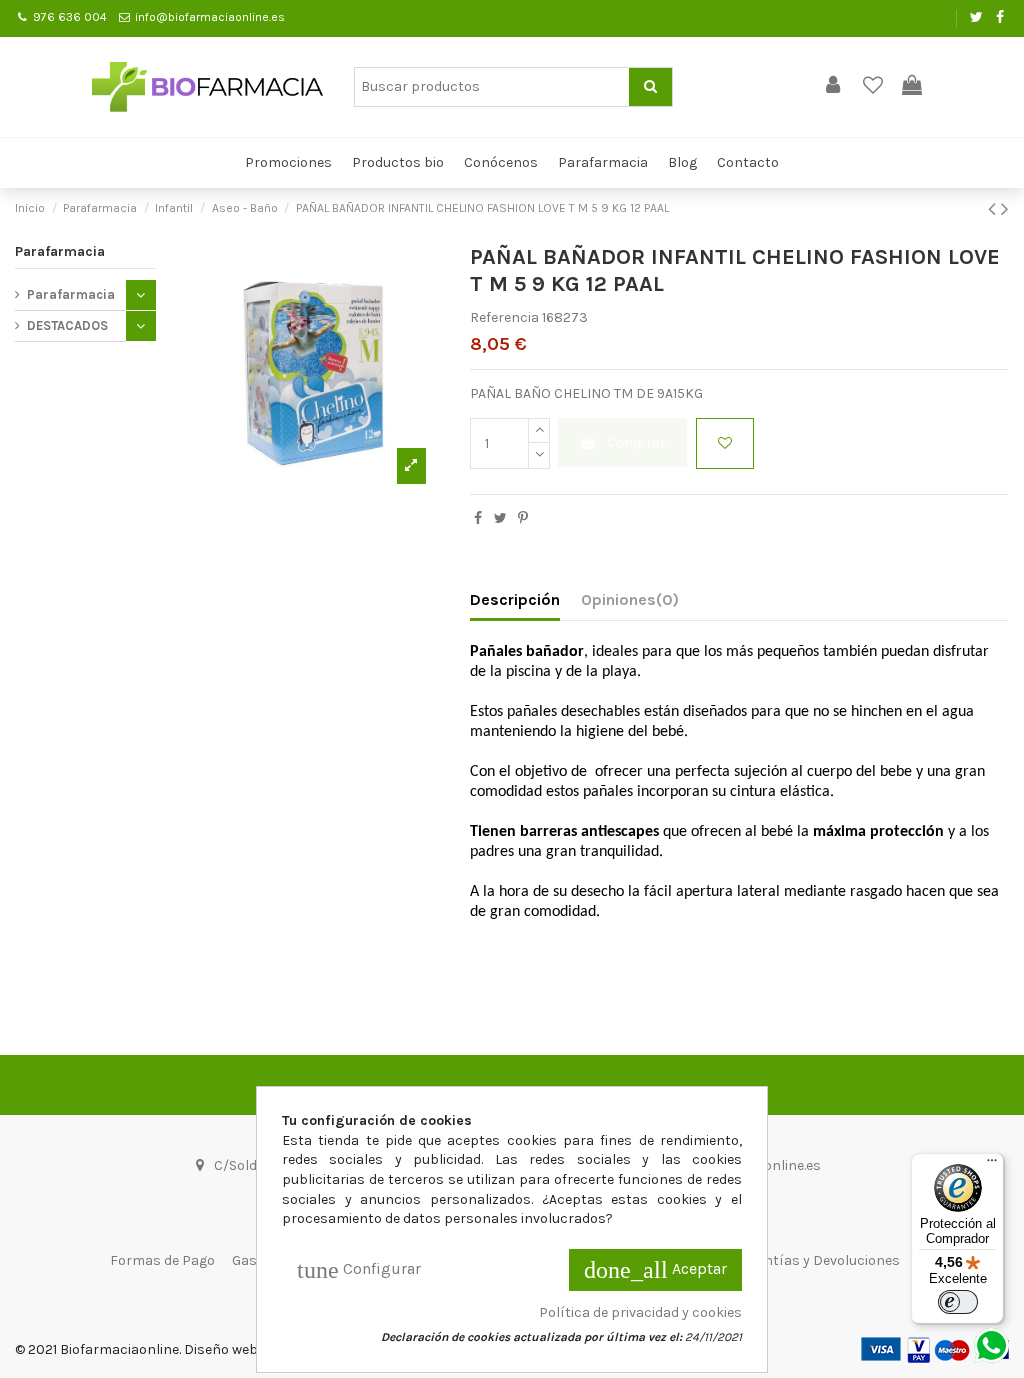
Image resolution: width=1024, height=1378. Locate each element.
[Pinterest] (523, 518)
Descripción (515, 599)
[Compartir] (478, 518)
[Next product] (1005, 209)
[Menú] (992, 1165)
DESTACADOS (67, 325)
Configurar (359, 1270)
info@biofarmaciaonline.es (210, 17)
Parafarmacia (60, 251)
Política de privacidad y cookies (640, 1312)
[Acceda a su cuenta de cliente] (833, 86)
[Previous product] (994, 209)
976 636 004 (70, 17)
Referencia (504, 317)
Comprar (636, 442)
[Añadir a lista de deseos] (725, 443)
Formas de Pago (162, 1260)
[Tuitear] (500, 518)
